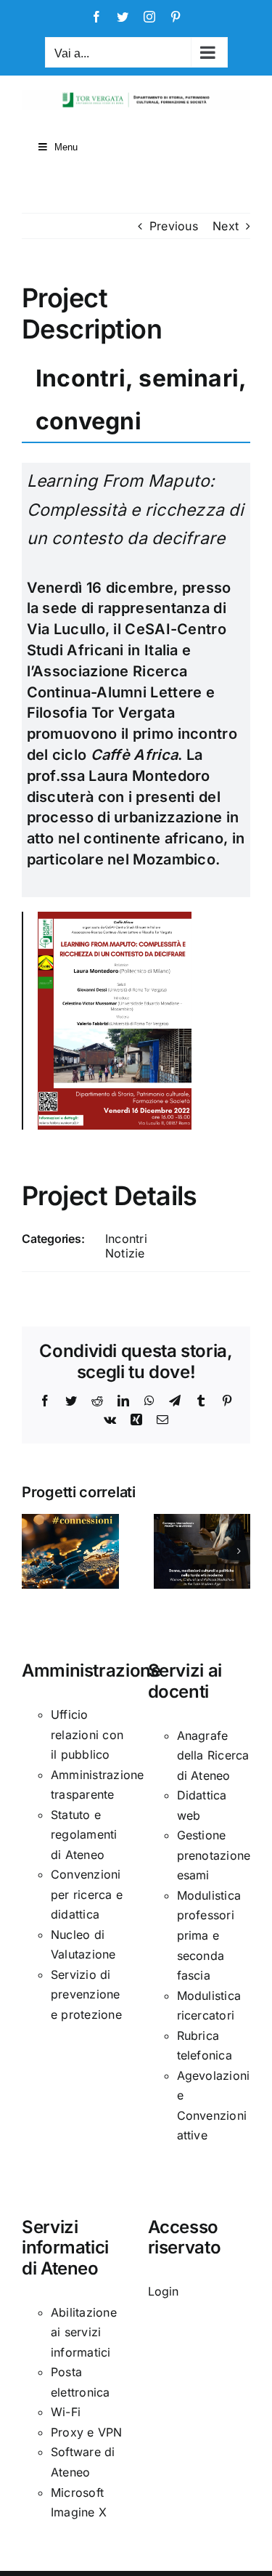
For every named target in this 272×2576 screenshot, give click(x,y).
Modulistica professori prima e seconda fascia (209, 1935)
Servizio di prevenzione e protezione (86, 1994)
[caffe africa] (115, 918)
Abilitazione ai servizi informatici (84, 2332)
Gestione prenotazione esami (214, 1855)
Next (226, 226)
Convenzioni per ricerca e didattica (87, 1894)
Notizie (125, 1253)
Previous (174, 226)
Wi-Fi (66, 2412)
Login (164, 2291)
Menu (66, 147)
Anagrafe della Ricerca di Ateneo (213, 1755)
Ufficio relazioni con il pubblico (87, 1734)
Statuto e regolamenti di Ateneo (84, 1835)
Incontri (126, 1239)
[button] (33, 1551)
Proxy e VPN (87, 2432)
